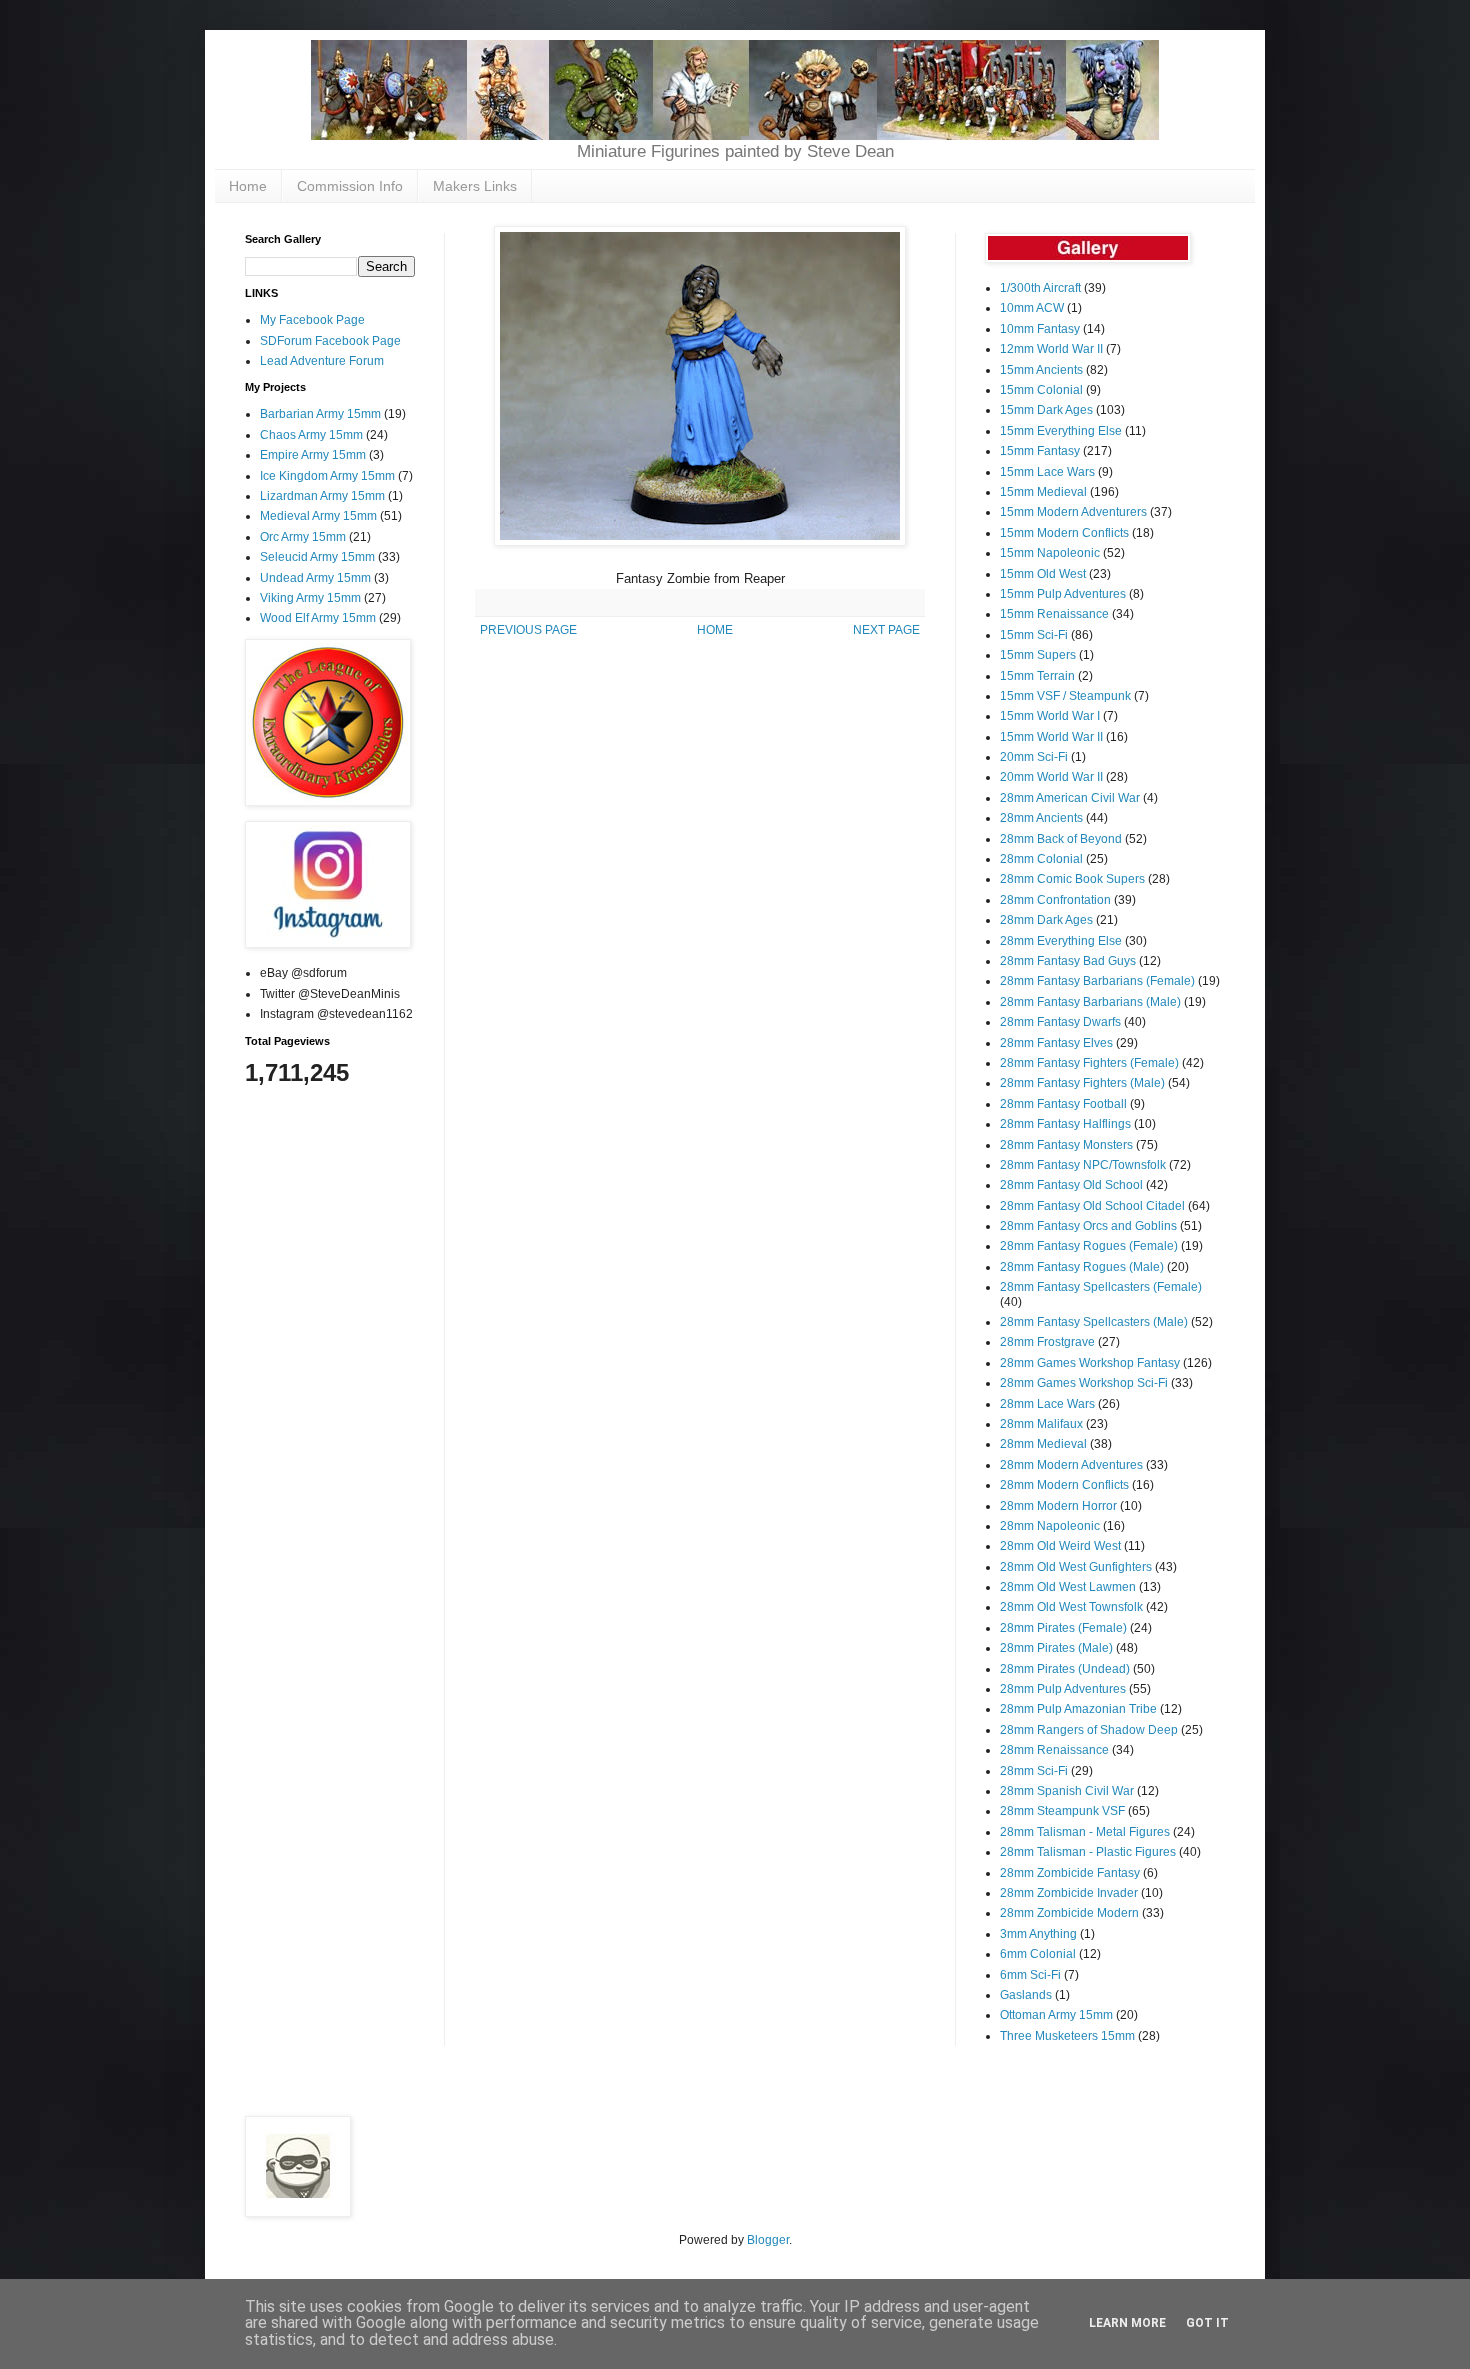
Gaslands (1026, 1995)
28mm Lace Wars (1047, 1404)
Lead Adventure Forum (322, 361)
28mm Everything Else (1061, 941)
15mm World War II (1051, 737)
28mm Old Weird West (1060, 1546)
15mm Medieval (1043, 492)
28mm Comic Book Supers (1072, 879)
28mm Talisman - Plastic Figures (1088, 1852)
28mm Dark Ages (1046, 920)
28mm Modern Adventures (1071, 1465)
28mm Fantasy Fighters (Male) (1082, 1083)
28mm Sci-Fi (1034, 1771)
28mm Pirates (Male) (1056, 1648)
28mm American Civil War (1070, 798)
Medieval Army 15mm (318, 516)
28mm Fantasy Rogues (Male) (1082, 1267)
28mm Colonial (1041, 859)
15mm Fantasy (1040, 451)
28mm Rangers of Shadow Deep (1089, 1730)
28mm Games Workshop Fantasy (1090, 1363)
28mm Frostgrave (1047, 1342)
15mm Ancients (1041, 370)
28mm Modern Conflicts (1064, 1485)
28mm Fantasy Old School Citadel (1092, 1206)
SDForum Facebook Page (330, 341)
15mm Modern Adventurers (1073, 512)
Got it (1207, 2323)
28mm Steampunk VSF (1062, 1811)
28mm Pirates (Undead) (1065, 1669)
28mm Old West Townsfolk (1071, 1607)
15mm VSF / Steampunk (1065, 696)
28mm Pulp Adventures (1063, 1689)
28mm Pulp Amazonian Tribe (1078, 1709)
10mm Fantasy (1040, 329)
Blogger (768, 2240)
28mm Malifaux (1041, 1424)
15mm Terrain (1037, 676)
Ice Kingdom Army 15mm (327, 476)
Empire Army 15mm (313, 455)
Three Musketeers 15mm (1067, 2036)
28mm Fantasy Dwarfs (1060, 1022)
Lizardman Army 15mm (322, 496)
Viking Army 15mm (310, 598)
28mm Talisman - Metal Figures (1085, 1832)
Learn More (1127, 2323)
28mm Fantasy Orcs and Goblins (1088, 1226)
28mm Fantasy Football (1063, 1104)
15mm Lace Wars (1047, 472)
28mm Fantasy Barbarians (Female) (1097, 981)
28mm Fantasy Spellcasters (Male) (1094, 1322)
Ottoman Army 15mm (1056, 2015)
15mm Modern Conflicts (1064, 533)
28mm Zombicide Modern (1069, 1913)
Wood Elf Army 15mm (318, 618)
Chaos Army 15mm (311, 435)
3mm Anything (1038, 1934)
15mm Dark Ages (1046, 410)
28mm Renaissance (1054, 1750)
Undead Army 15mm (315, 578)
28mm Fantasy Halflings (1065, 1124)
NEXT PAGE (886, 630)
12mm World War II (1051, 349)
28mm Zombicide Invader (1069, 1893)
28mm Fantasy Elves (1056, 1043)
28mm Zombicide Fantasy (1070, 1873)
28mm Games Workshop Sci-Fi (1084, 1383)
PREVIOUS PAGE (528, 630)
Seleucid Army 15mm (317, 557)
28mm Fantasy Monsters (1066, 1145)
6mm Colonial (1038, 1954)
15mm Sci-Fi (1034, 635)
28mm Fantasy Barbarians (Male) (1090, 1002)
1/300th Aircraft (1040, 288)
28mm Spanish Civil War (1067, 1791)
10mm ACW (1032, 308)
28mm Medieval (1043, 1444)
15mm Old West (1043, 574)
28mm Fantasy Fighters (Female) (1089, 1063)
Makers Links (475, 186)
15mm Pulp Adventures (1063, 594)
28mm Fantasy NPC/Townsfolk (1083, 1165)
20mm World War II (1051, 777)
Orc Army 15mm (303, 537)
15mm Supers (1038, 655)
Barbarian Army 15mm (320, 414)
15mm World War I (1050, 716)
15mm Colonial (1041, 390)
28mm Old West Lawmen (1068, 1587)
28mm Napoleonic (1050, 1526)
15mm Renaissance (1054, 614)
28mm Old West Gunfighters (1076, 1567)
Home (248, 186)
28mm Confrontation (1055, 900)
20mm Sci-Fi (1034, 757)
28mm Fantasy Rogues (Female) (1089, 1246)
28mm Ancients (1041, 818)
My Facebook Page (312, 320)
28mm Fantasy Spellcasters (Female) (1101, 1287)
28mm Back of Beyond (1061, 839)
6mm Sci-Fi (1030, 1975)
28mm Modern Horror (1058, 1506)
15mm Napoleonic (1050, 553)
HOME (715, 630)
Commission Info (350, 186)
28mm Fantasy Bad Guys (1068, 961)
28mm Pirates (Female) (1063, 1628)
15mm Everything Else (1061, 431)
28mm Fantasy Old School (1071, 1185)
